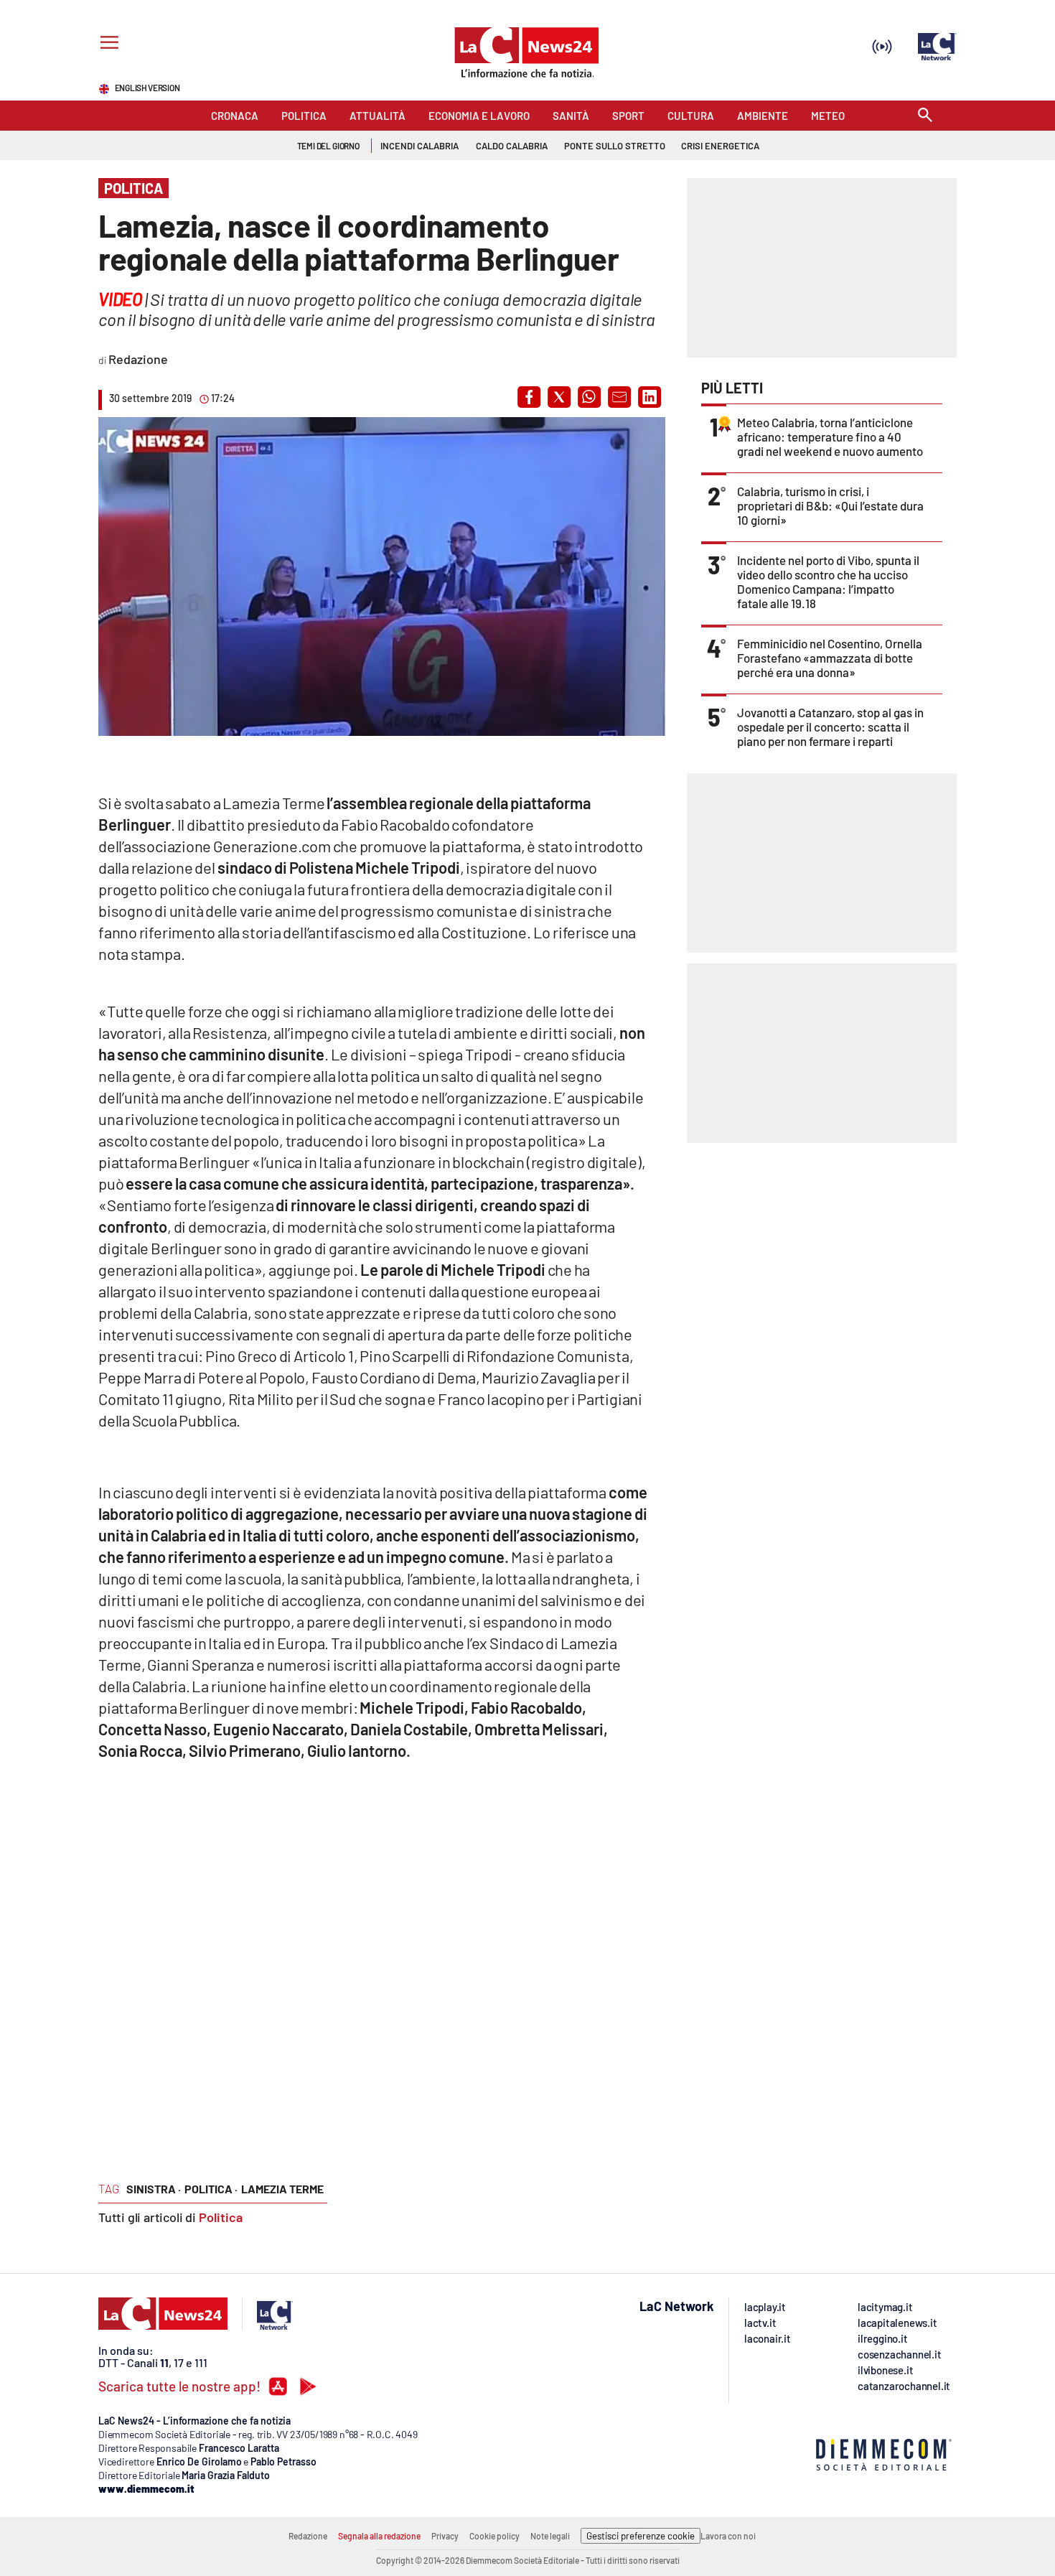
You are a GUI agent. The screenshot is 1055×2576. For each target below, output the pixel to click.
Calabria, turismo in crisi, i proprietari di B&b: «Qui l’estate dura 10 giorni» (830, 505)
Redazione (308, 2536)
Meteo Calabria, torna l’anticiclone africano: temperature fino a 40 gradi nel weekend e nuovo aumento (830, 437)
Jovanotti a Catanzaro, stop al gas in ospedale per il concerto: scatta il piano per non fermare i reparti (830, 727)
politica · (211, 2189)
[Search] (925, 116)
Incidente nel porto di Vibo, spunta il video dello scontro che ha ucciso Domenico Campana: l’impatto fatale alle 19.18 (828, 582)
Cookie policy (494, 2536)
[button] (529, 397)
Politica (221, 2217)
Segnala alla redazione (379, 2536)
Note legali (550, 2536)
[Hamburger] (107, 44)
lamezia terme (282, 2189)
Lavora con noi (728, 2536)
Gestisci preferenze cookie (641, 2536)
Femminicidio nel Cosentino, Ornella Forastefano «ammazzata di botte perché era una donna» (830, 658)
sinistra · (154, 2189)
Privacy (445, 2536)
